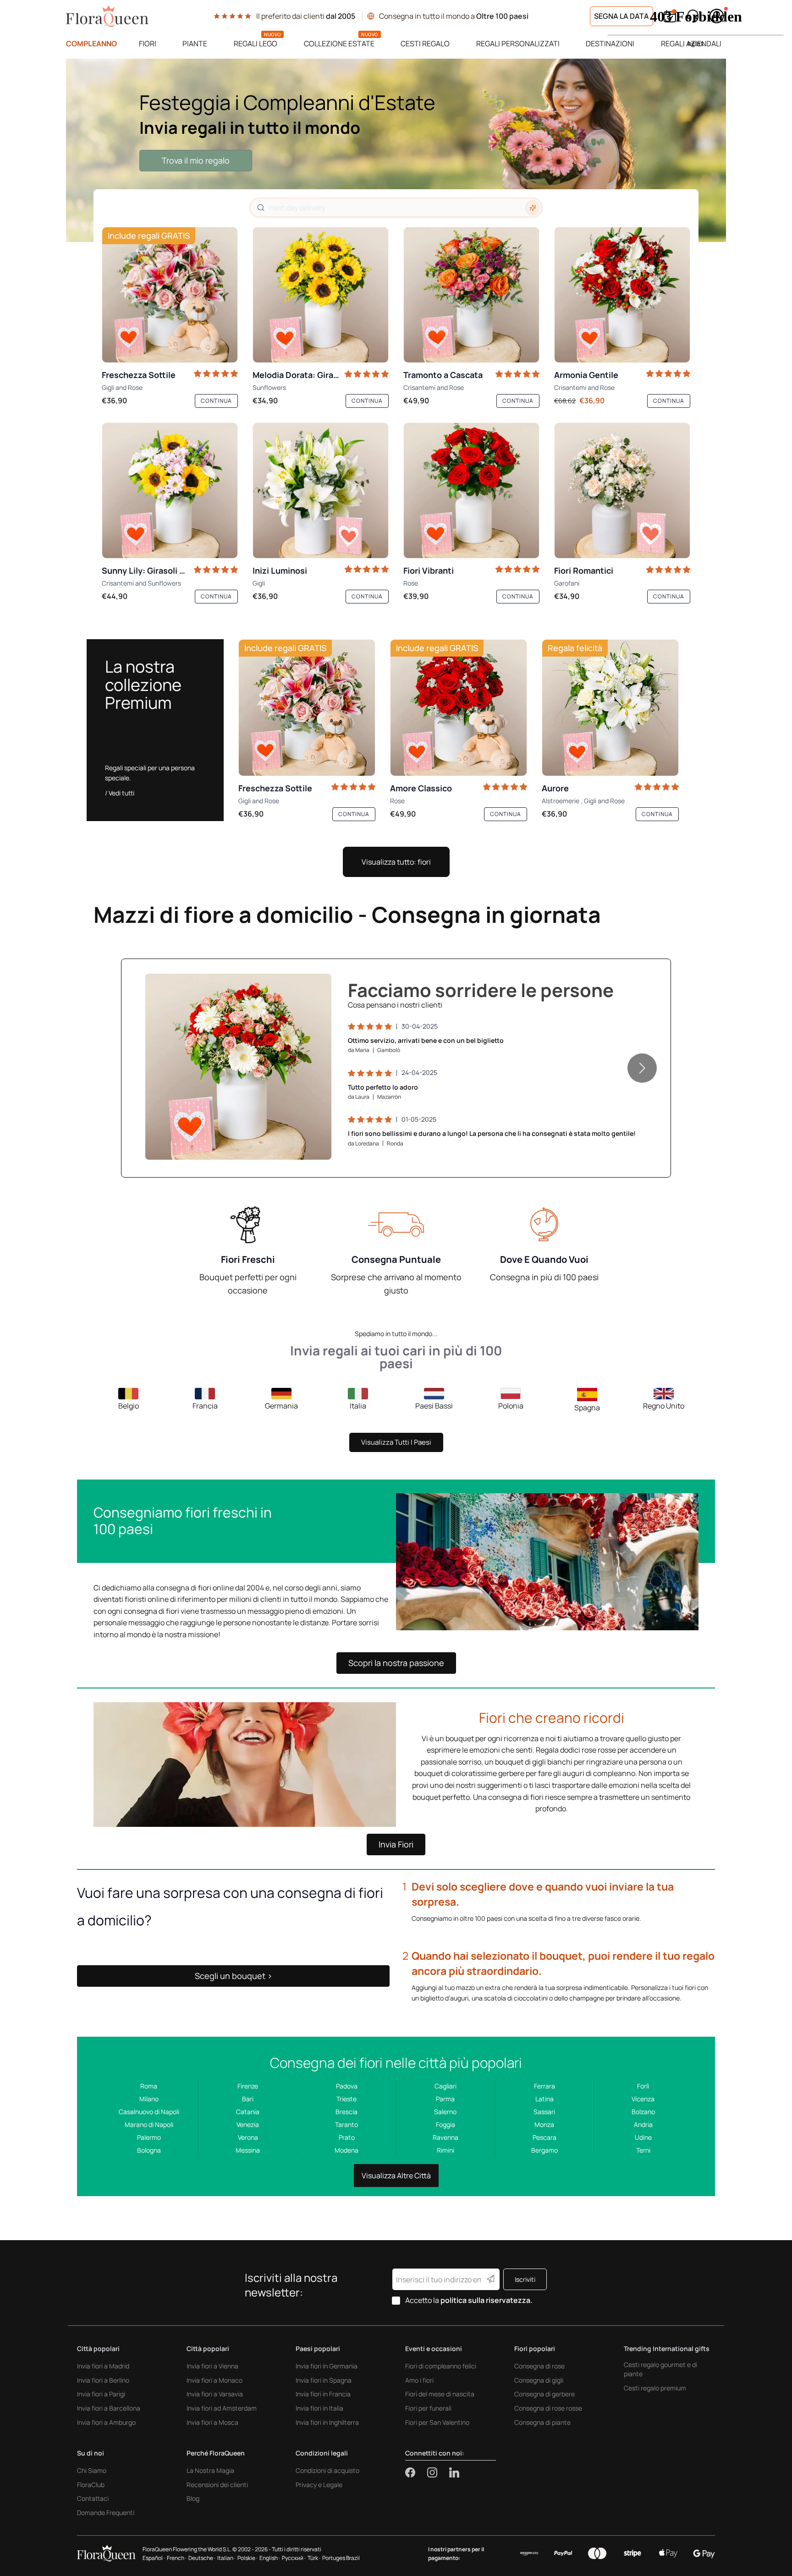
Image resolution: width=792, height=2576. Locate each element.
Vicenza (643, 2099)
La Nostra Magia (210, 2470)
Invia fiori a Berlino (103, 2380)
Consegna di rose (539, 2366)
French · (177, 2558)
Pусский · (294, 2558)
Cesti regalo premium (655, 2388)
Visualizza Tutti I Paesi (396, 1442)
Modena (346, 2150)
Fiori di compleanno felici (441, 2366)
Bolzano (643, 2112)
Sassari (544, 2112)
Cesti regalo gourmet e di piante (660, 2369)
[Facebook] (416, 2472)
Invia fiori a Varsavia (215, 2394)
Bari (248, 2099)
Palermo (149, 2137)
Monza (544, 2124)
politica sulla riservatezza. (487, 2300)
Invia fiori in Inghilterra (327, 2422)
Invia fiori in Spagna (324, 2380)
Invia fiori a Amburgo (106, 2422)
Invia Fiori (396, 1844)
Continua (216, 401)
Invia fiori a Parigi (101, 2394)
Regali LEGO (256, 44)
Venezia (248, 2124)
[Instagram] (438, 2472)
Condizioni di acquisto (327, 2470)
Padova (347, 2086)
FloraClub (91, 2485)
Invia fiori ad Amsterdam (222, 2408)
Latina (544, 2099)
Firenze (248, 2086)
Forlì (643, 2086)
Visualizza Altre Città (396, 2176)
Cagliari (445, 2086)
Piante (195, 44)
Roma (149, 2086)
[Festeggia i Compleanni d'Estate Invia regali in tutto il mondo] (396, 150)
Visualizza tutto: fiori (396, 862)
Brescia (346, 2112)
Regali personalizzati (518, 44)
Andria (643, 2124)
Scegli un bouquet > (234, 1976)
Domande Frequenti (106, 2513)
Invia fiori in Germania (327, 2366)
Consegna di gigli (539, 2380)
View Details (156, 1143)
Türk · (314, 2558)
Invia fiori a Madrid (103, 2366)
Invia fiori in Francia (323, 2394)
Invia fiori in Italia (319, 2408)
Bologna (149, 2150)
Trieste (346, 2099)
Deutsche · (202, 2558)
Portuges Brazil (341, 2558)
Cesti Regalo (425, 44)
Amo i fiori (419, 2380)
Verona (248, 2137)
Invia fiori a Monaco (214, 2380)
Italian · (226, 2558)
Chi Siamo (92, 2470)
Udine (643, 2137)
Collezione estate (339, 44)
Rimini (445, 2150)
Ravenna (445, 2137)
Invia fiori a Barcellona (109, 2408)
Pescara (544, 2137)
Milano (149, 2099)
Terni (643, 2150)
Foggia (445, 2124)
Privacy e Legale (319, 2485)
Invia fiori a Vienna (212, 2366)
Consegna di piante (542, 2422)
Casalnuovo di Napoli (149, 2112)
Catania (248, 2112)
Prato (347, 2137)
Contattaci (93, 2498)
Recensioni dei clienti (217, 2485)
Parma (445, 2099)
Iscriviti (525, 2279)
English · (270, 2558)
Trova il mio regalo (196, 160)
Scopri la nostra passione (396, 1663)
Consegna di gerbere (544, 2394)
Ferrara (544, 2086)
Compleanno (91, 44)
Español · (154, 2558)
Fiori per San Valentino (437, 2422)
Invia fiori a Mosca (212, 2422)
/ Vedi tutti (120, 793)
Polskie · (247, 2558)
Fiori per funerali (428, 2408)
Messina (248, 2150)
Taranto (346, 2124)
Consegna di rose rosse (548, 2408)
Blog (193, 2498)
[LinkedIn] (454, 2472)
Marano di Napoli (149, 2124)
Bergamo (544, 2150)
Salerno (445, 2112)
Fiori (148, 44)
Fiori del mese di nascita (440, 2394)
